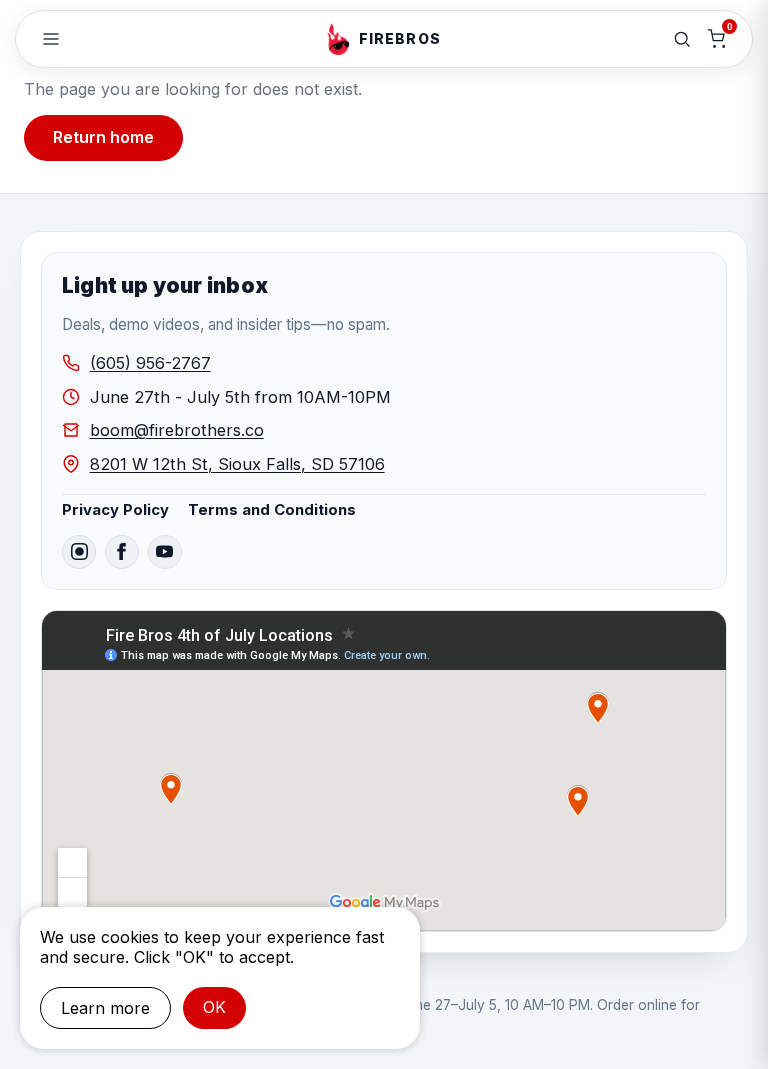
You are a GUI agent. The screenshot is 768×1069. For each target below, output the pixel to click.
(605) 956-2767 (150, 363)
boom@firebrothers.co (177, 430)
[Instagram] (79, 552)
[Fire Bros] (338, 39)
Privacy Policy (115, 510)
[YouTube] (165, 552)
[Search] (682, 39)
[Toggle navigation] (51, 39)
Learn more (105, 1008)
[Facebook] (122, 552)
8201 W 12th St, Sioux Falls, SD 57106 (237, 464)
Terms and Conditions (272, 510)
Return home (103, 137)
